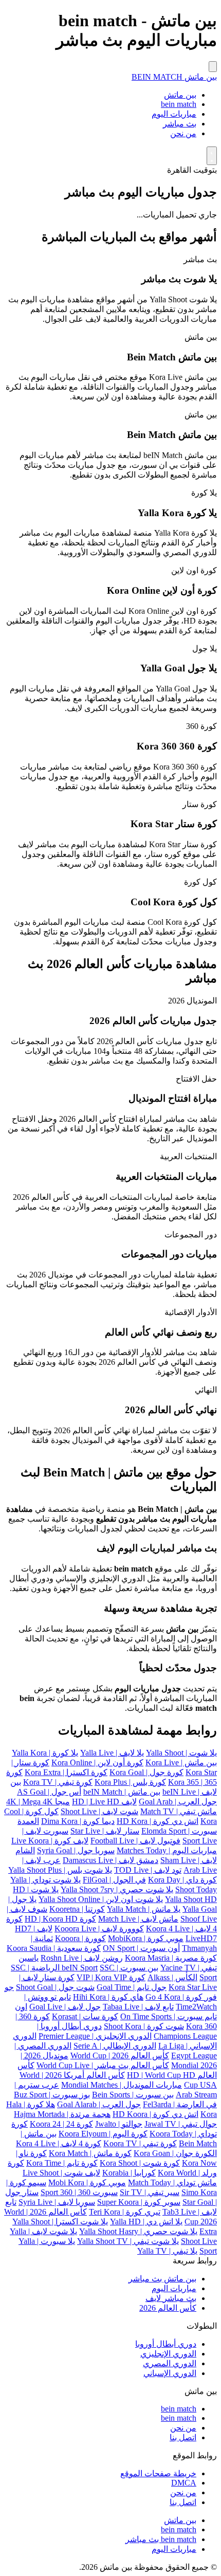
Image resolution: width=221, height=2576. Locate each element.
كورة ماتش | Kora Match (90, 2153)
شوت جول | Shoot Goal (55, 1987)
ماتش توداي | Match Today (172, 2182)
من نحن (183, 133)
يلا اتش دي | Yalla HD (146, 2222)
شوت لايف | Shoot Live (99, 1811)
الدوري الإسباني (170, 2373)
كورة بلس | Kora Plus (130, 1782)
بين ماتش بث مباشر (162, 2279)
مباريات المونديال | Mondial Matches (122, 2085)
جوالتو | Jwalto (119, 2124)
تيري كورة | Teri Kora (125, 2212)
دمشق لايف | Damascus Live (110, 1860)
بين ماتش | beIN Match (122, 1792)
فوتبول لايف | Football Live (135, 1841)
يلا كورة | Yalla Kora (45, 1753)
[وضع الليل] (212, 156)
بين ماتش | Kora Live (181, 1762)
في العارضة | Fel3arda (180, 2104)
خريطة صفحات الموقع (158, 2473)
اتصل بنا (183, 2437)
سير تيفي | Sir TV (150, 2192)
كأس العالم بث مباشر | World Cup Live (103, 2065)
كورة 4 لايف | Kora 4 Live (59, 2143)
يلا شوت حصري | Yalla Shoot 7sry (117, 1889)
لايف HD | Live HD (104, 1802)
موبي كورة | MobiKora (146, 1938)
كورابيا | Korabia (129, 2173)
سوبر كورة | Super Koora (139, 2202)
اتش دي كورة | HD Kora (158, 1821)
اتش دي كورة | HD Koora (155, 2114)
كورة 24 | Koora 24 (61, 2124)
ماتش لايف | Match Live (138, 1919)
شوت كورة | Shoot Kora (144, 2026)
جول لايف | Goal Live (65, 2007)
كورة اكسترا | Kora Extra (66, 1772)
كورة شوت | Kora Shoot (140, 2163)
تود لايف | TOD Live (148, 1870)
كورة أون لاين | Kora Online (97, 1762)
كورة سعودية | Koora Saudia (54, 1948)
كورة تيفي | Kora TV (58, 1782)
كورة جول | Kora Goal (146, 1772)
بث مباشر (180, 124)
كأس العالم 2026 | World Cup (120, 2056)
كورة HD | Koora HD (60, 1919)
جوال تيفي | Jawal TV (181, 2124)
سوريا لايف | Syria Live (57, 2202)
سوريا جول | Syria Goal (76, 1850)
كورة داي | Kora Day (182, 1880)
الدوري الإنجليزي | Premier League (95, 2036)
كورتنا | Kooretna (77, 1909)
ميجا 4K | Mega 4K (38, 1802)
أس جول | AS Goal (49, 1792)
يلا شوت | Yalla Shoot (181, 1753)
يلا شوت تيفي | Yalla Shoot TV (128, 2241)
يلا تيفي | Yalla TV (167, 2251)
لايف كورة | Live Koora (50, 1841)
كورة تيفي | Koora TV (140, 2143)
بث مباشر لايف (171, 2298)
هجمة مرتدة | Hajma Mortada (62, 2114)
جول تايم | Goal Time (132, 1987)
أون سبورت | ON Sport (141, 1948)
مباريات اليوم (174, 114)
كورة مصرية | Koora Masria (171, 1958)
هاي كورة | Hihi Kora (108, 1997)
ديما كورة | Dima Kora (78, 1821)
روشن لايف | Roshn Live (82, 1958)
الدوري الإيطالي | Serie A (115, 2046)
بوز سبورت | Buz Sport (52, 2095)
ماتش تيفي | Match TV (179, 1811)
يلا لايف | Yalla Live (112, 1753)
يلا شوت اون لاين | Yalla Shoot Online (101, 1899)
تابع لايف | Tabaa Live (138, 2007)
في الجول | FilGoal (114, 1880)
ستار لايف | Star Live (105, 1831)
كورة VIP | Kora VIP (111, 1977)
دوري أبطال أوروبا (166, 2344)
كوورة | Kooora (80, 1938)
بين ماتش (180, 95)
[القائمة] (213, 67)
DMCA (184, 2483)
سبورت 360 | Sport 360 (79, 2192)
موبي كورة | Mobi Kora (87, 2182)
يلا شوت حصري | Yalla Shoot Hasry (138, 2231)
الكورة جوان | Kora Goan (175, 2153)
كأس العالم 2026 (168, 2308)
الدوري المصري (170, 2363)
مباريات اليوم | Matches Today (167, 1850)
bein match (179, 104)
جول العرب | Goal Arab (178, 1802)
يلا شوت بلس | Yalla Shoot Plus (60, 1870)
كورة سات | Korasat (85, 2016)
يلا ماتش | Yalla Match (144, 1909)
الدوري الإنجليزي (168, 2354)
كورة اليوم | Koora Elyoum (103, 2134)
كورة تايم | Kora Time (62, 2163)
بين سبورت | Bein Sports (133, 2095)
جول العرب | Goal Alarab (99, 2104)
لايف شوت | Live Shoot (61, 2173)
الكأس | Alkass (172, 1977)
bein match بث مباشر (161, 2539)
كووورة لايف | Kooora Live (99, 1929)
